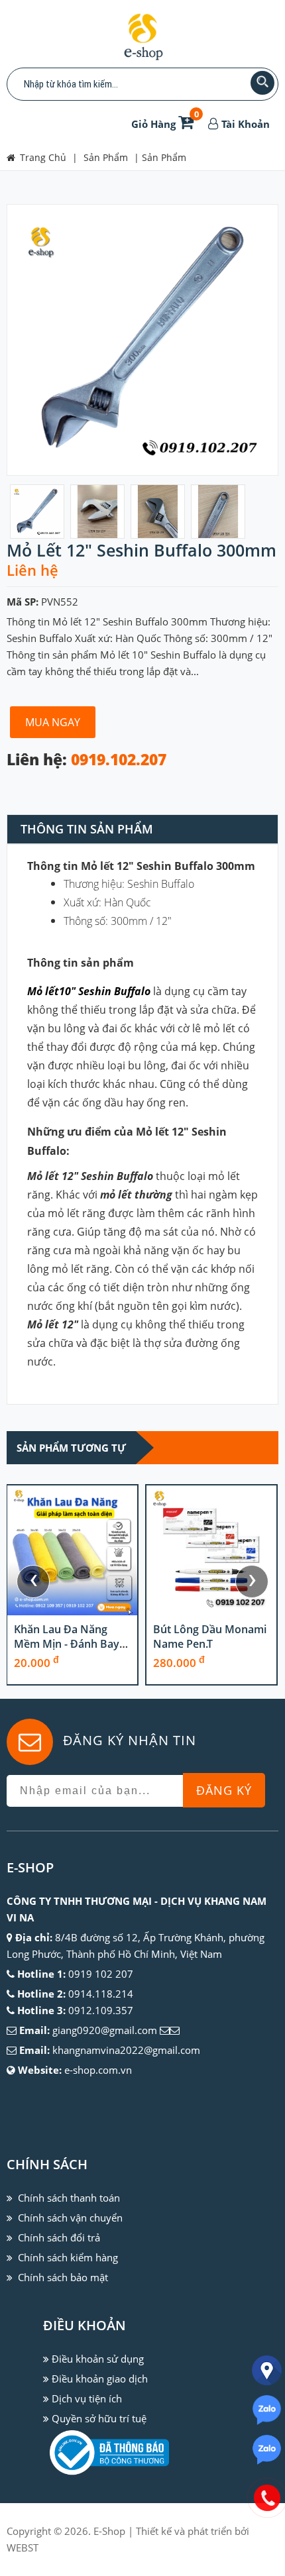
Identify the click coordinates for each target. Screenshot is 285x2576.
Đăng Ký (224, 1790)
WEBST (23, 2548)
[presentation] (33, 1582)
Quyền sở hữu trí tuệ (99, 2418)
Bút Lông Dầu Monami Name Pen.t (210, 1637)
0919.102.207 (119, 760)
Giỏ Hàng (165, 124)
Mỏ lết (43, 991)
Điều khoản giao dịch (100, 2379)
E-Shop (109, 2531)
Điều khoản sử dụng (98, 2359)
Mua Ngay (53, 722)
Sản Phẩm (164, 157)
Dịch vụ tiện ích (87, 2398)
